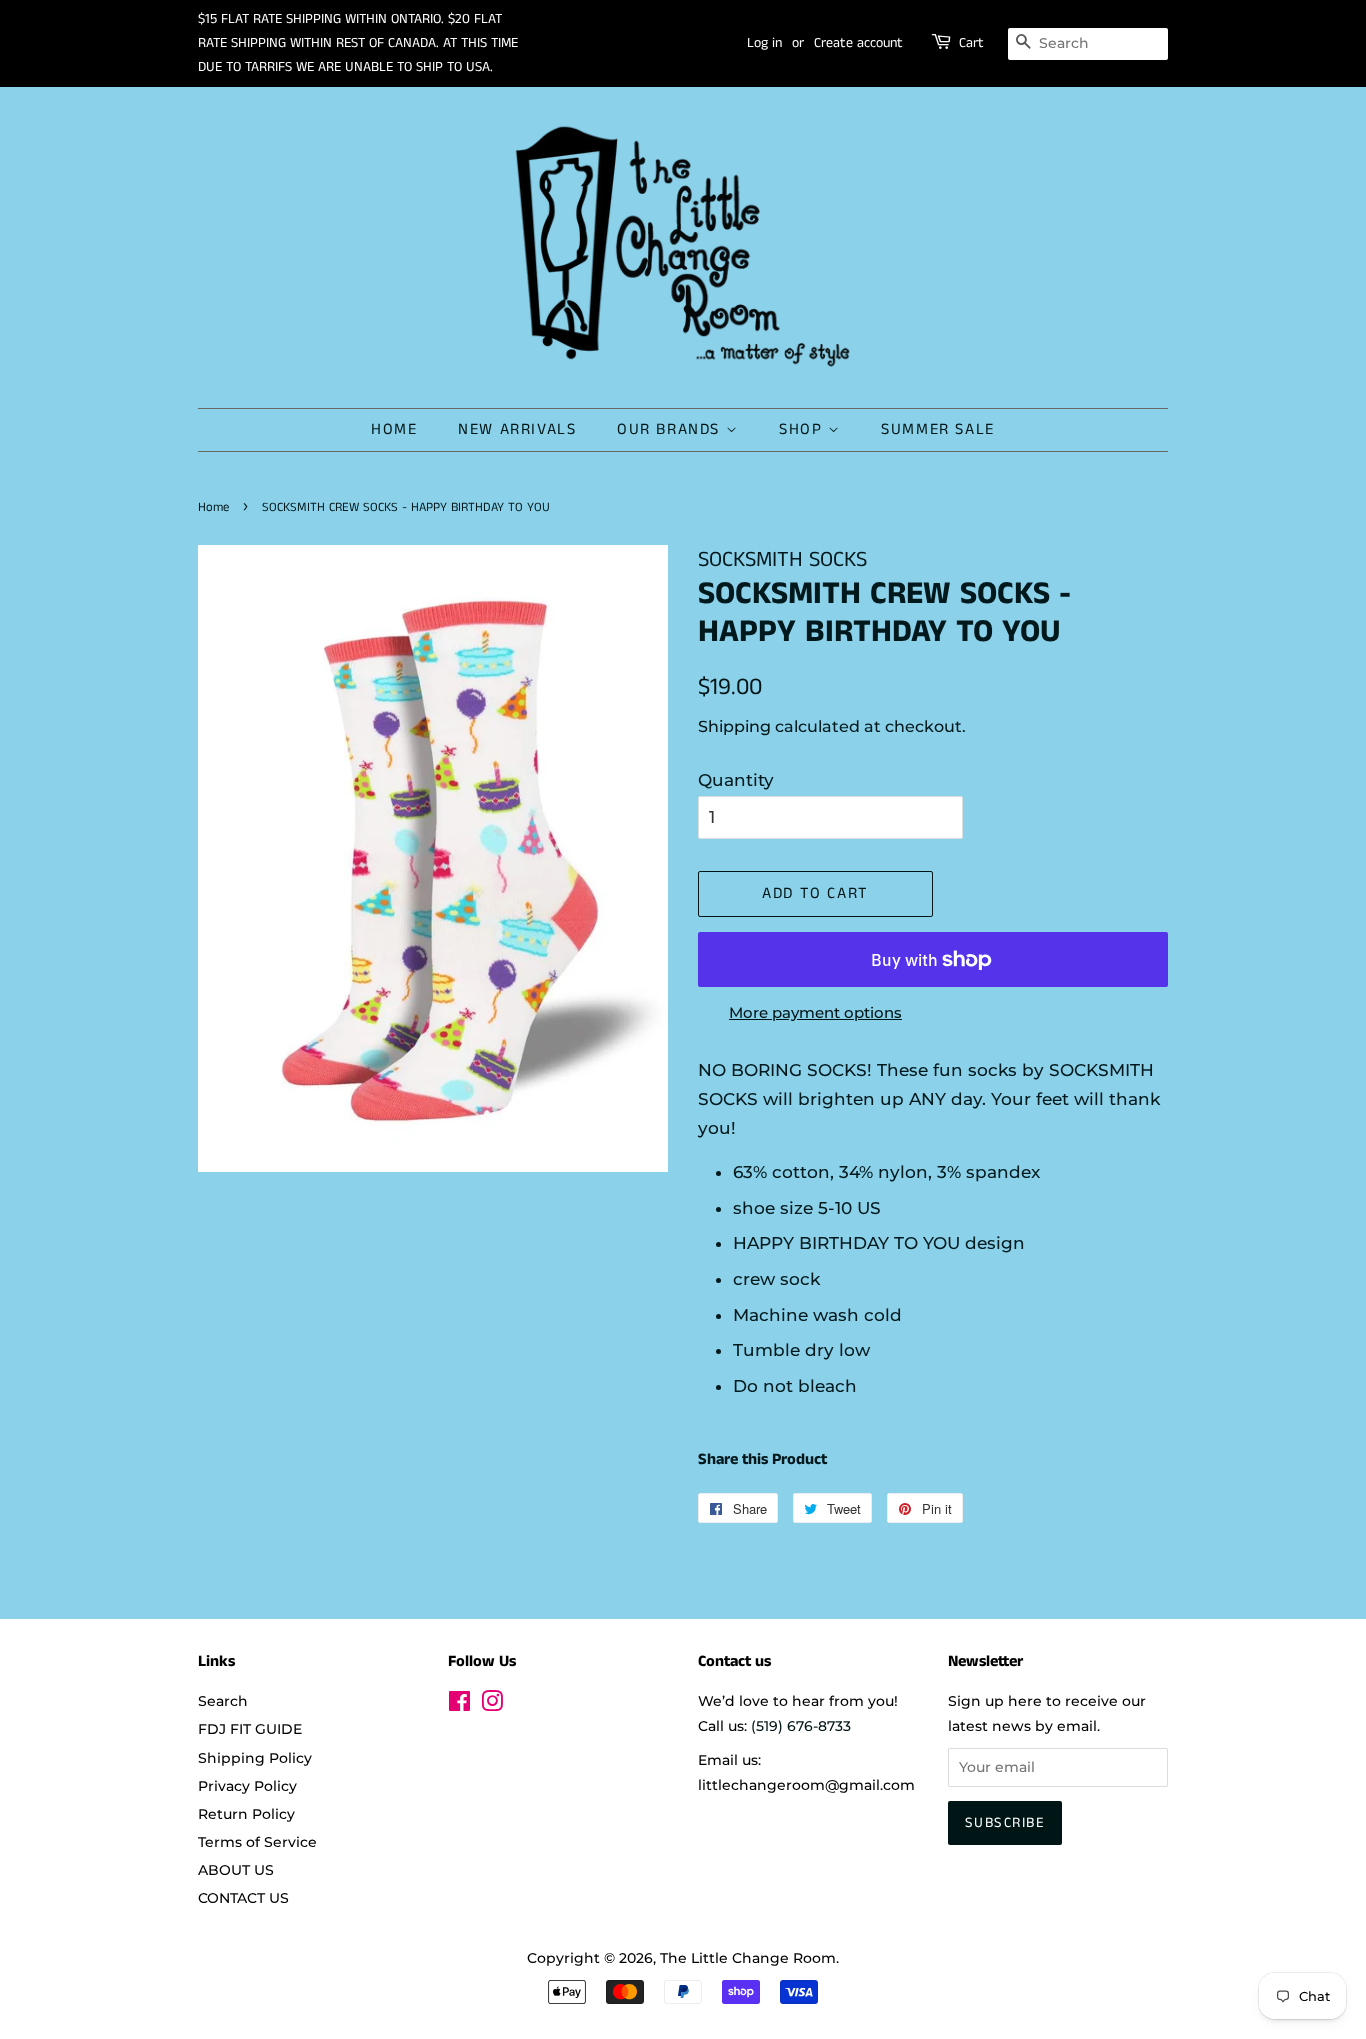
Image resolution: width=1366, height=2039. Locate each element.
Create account (858, 43)
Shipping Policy (255, 1758)
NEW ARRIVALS (517, 429)
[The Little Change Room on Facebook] (459, 1705)
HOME (394, 429)
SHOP (803, 429)
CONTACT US (243, 1898)
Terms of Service (257, 1842)
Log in (764, 43)
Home (213, 507)
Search (223, 1701)
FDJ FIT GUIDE (250, 1729)
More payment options (815, 1012)
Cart (971, 43)
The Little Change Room (748, 1958)
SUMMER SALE (938, 429)
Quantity (736, 780)
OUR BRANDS (671, 429)
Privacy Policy (247, 1786)
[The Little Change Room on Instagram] (492, 1705)
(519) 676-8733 (801, 1726)
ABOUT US (236, 1870)
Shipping (734, 726)
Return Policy (246, 1814)
